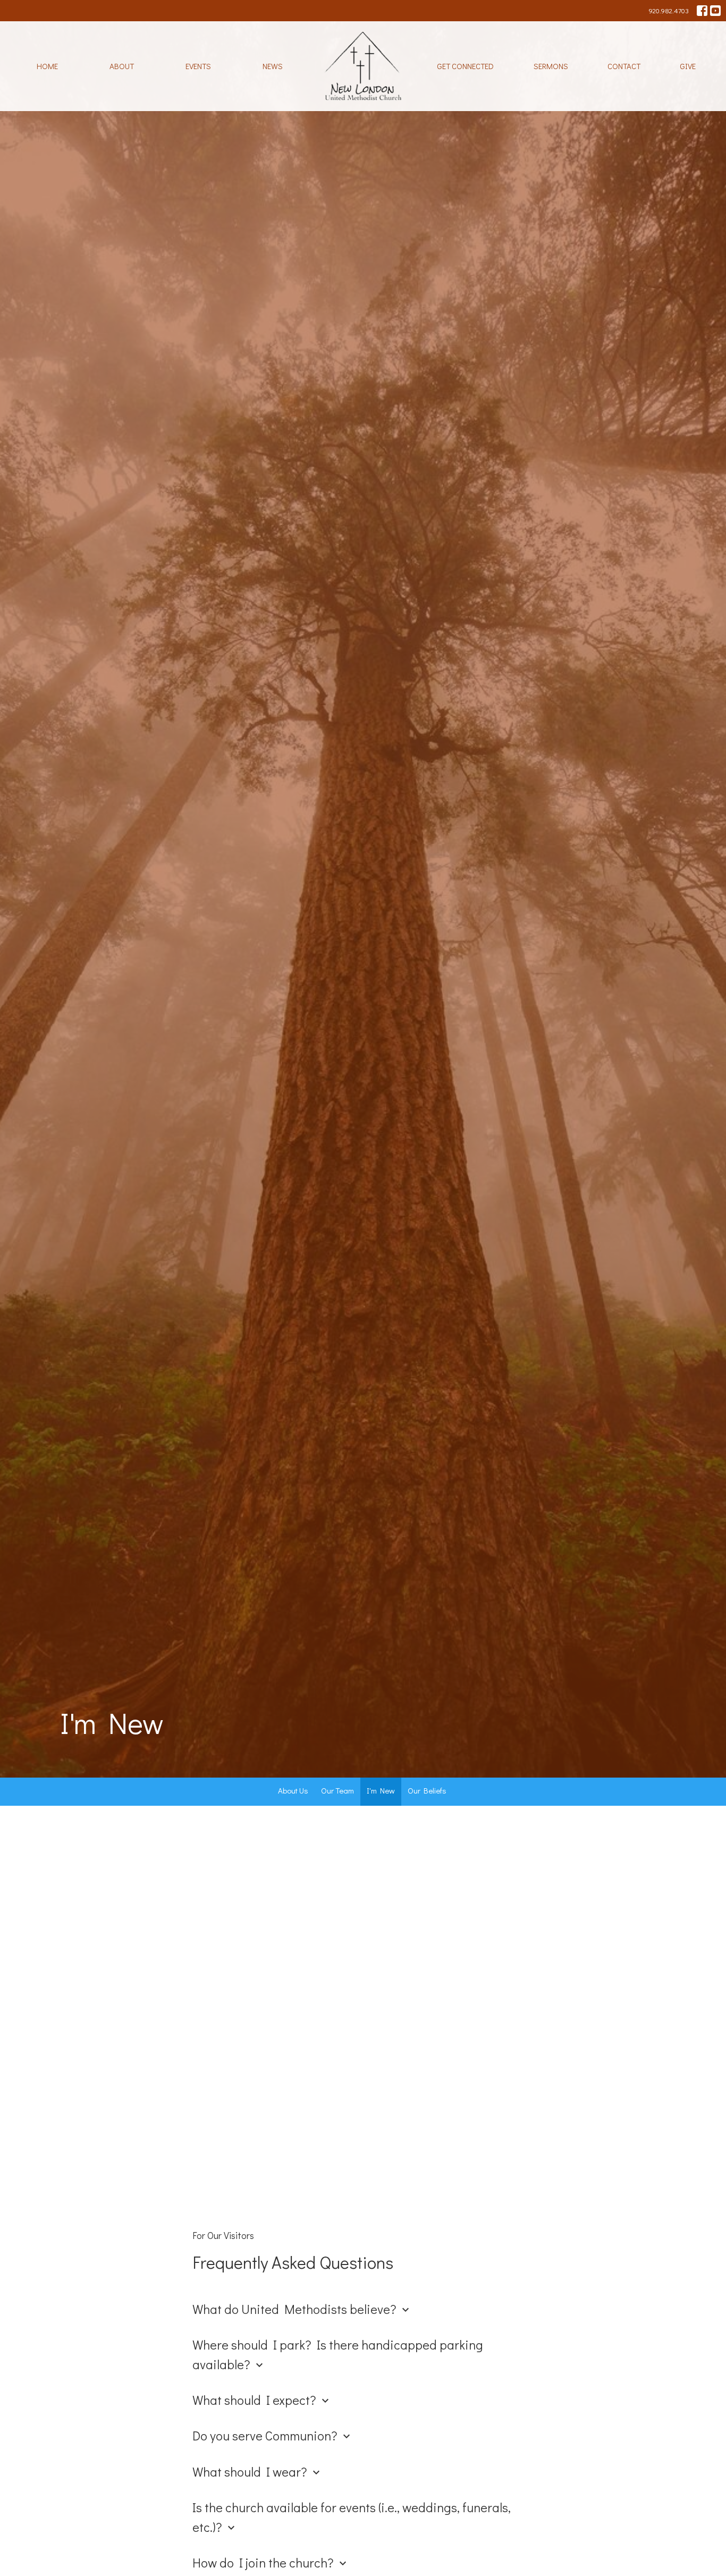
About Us (293, 1790)
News (273, 66)
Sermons (551, 66)
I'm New (381, 1790)
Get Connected (465, 66)
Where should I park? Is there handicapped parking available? (338, 2354)
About (122, 66)
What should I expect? (262, 2400)
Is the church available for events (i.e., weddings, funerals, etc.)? (352, 2517)
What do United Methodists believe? (302, 2309)
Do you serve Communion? (273, 2435)
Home (47, 66)
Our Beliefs (427, 1790)
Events (198, 66)
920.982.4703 (669, 10)
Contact (624, 66)
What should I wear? (258, 2472)
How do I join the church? (271, 2562)
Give (688, 66)
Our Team (337, 1790)
